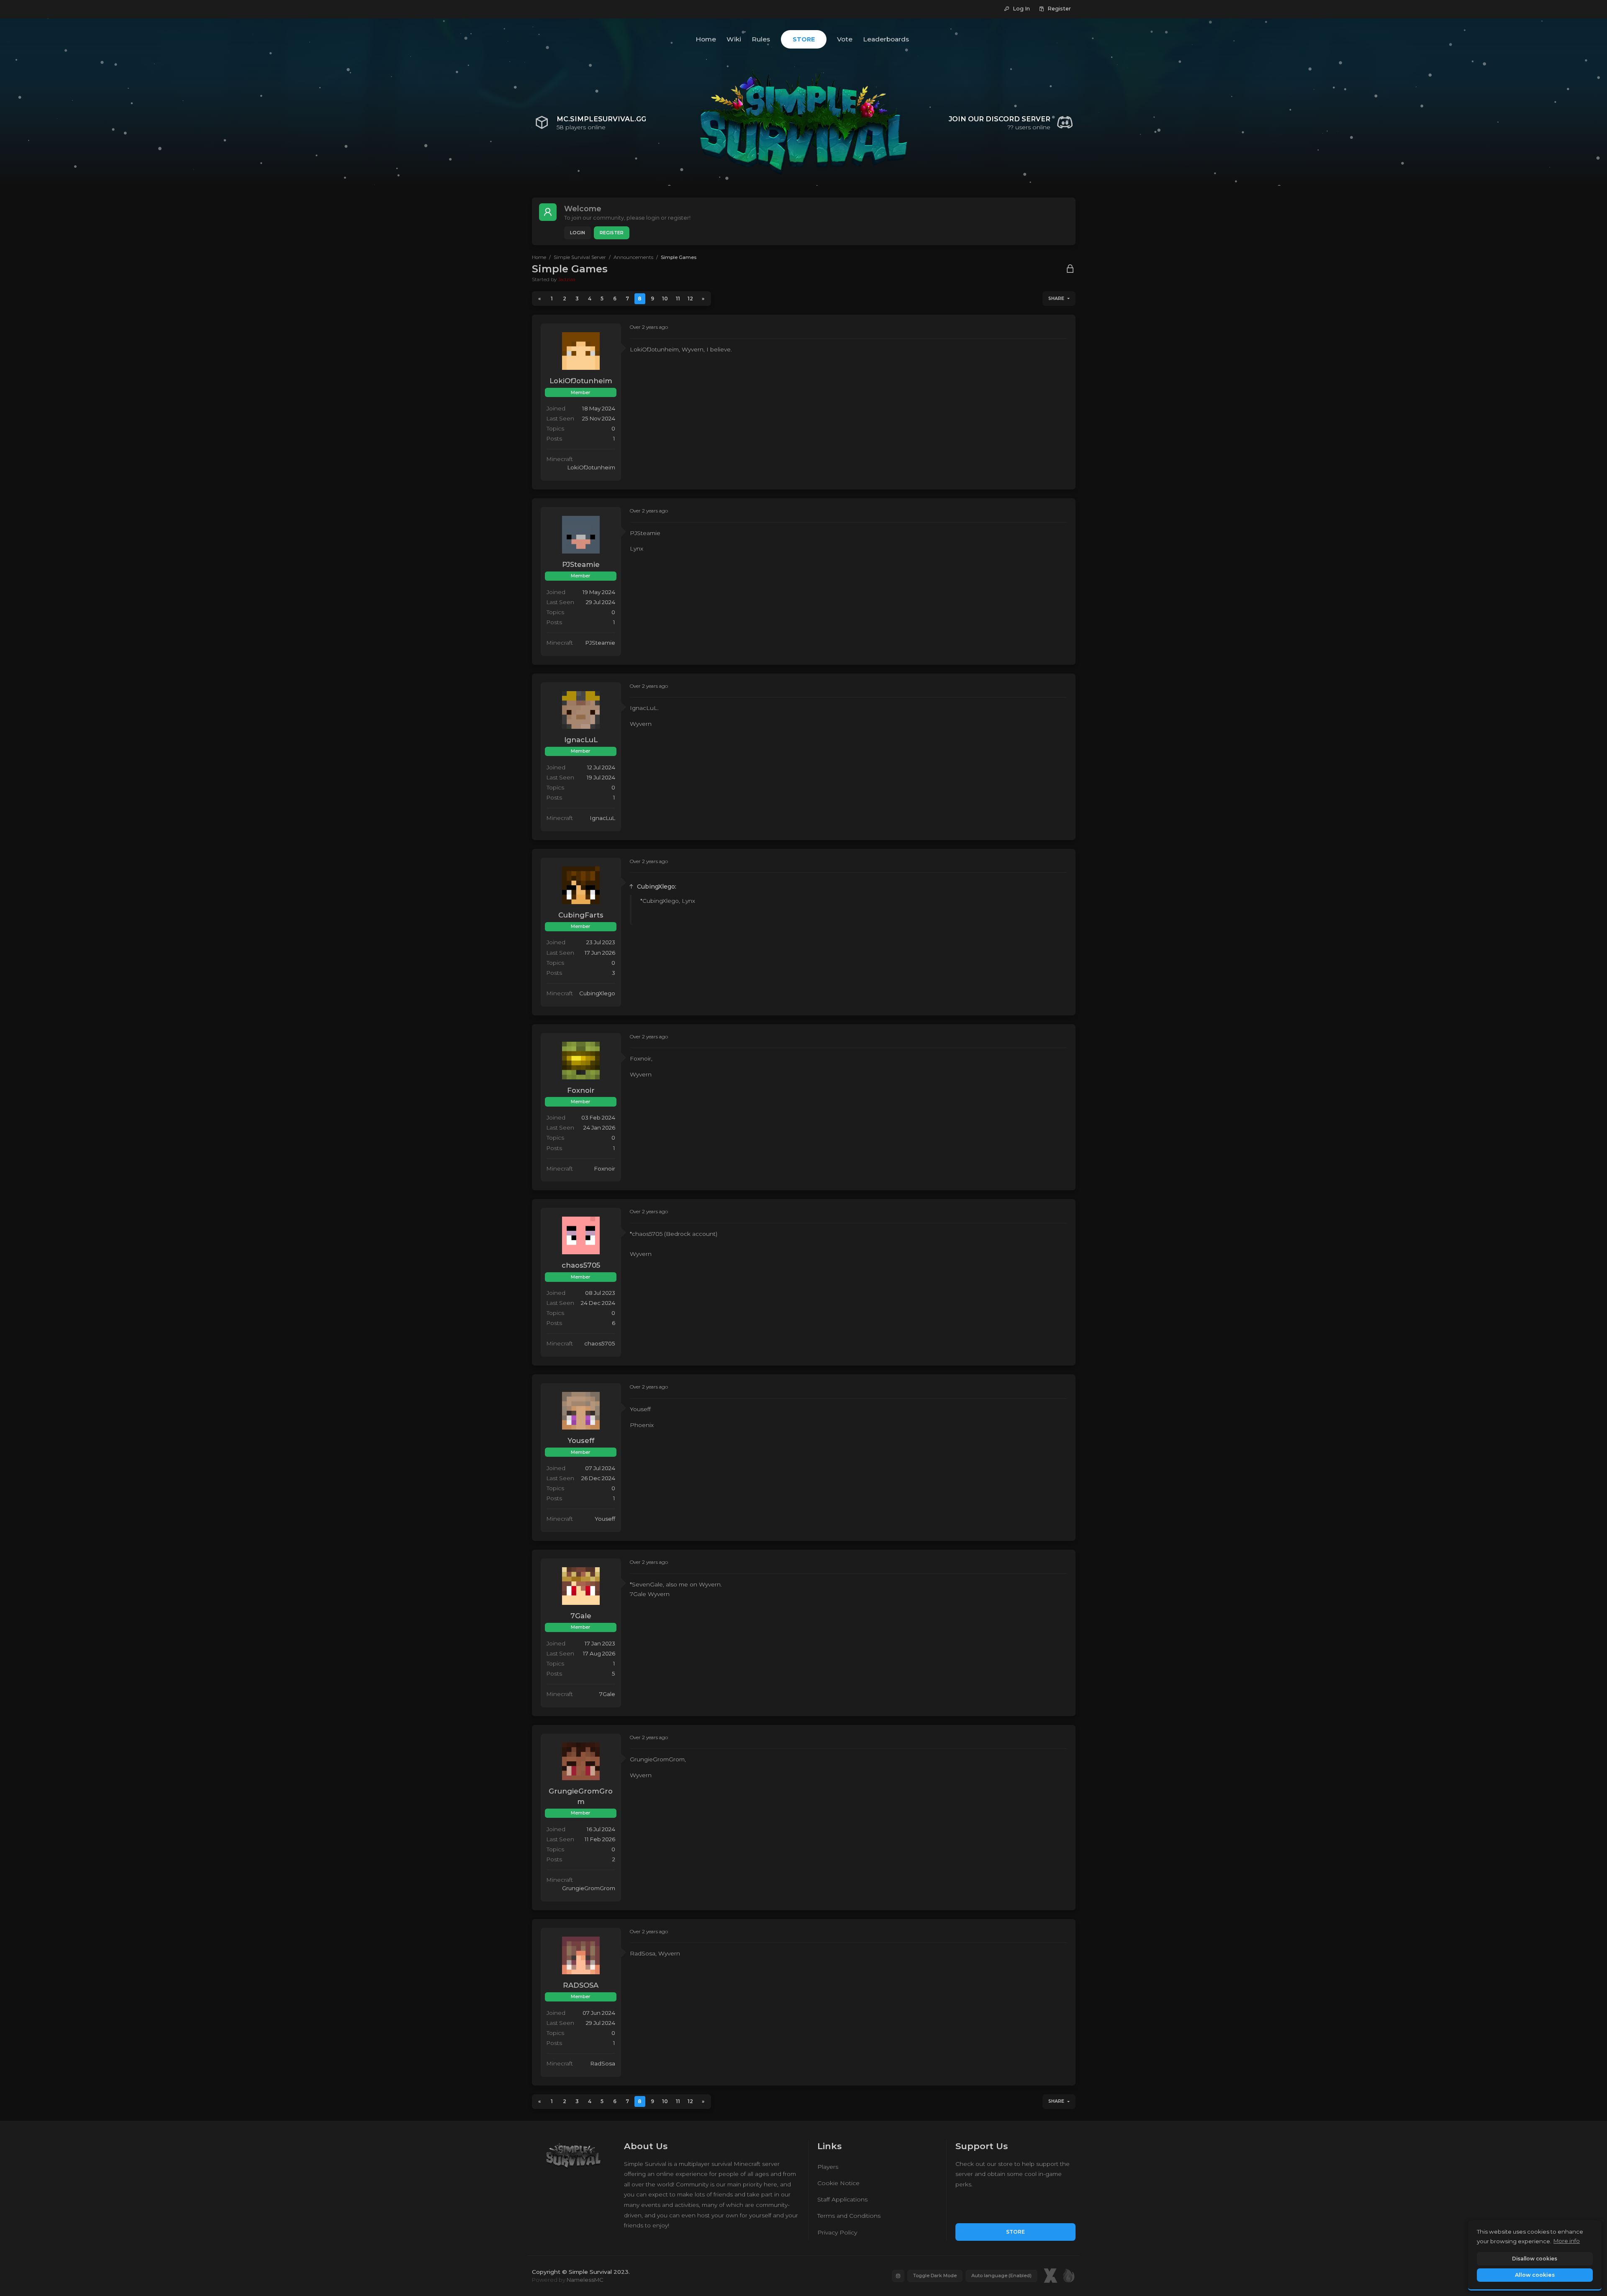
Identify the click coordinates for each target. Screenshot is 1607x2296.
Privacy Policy (837, 2232)
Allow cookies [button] (1535, 2275)
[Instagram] (898, 2276)
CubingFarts (581, 915)
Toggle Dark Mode (935, 2275)
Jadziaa (567, 279)
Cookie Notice (838, 2183)
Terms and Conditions (849, 2216)
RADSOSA (581, 1985)
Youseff (581, 1440)
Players (828, 2167)
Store (1015, 2232)
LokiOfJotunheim (581, 381)
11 (678, 299)
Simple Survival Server (580, 257)
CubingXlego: (657, 887)
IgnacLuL (581, 740)
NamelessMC (585, 2280)
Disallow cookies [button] (1535, 2259)
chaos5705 (581, 1265)
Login (578, 233)
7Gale (581, 1616)
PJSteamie (581, 564)
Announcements (633, 257)
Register (612, 233)
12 (690, 299)
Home (539, 257)
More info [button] (1567, 2241)
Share (1056, 299)
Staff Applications (842, 2199)
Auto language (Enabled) (1001, 2275)
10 (665, 299)
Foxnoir (581, 1090)
